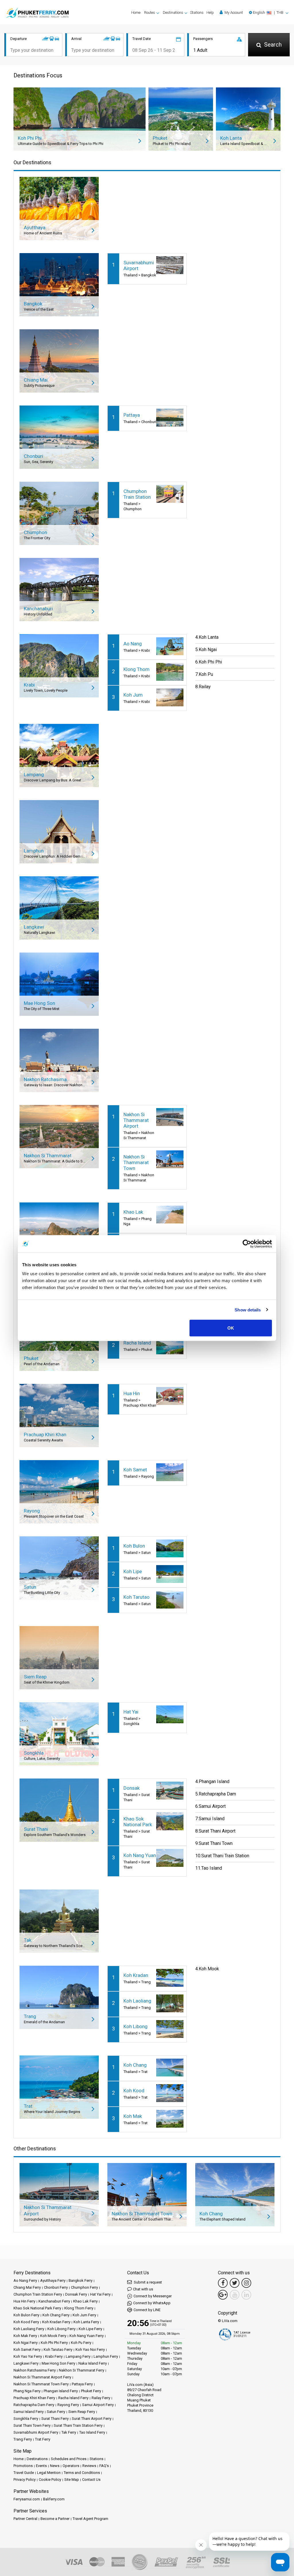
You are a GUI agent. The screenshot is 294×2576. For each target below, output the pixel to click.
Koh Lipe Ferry (90, 2329)
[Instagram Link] (246, 2283)
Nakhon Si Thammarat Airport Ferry (42, 2377)
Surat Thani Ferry (55, 2419)
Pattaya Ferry (82, 2384)
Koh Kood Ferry (26, 2322)
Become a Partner (55, 2519)
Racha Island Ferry (73, 2398)
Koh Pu (206, 674)
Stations (197, 13)
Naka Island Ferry (93, 2363)
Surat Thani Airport (217, 1831)
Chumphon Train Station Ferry (38, 2294)
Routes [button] (150, 13)
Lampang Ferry (78, 2356)
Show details (248, 1310)
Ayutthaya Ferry (53, 2280)
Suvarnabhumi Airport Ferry (36, 2432)
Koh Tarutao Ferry (58, 2350)
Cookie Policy (50, 2480)
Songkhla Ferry (26, 2419)
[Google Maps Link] (223, 2295)
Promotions (23, 2466)
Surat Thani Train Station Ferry (78, 2425)
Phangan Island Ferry (61, 2391)
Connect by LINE (147, 2310)
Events (41, 2466)
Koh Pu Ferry (81, 2343)
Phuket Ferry (91, 2391)
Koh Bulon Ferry (26, 2315)
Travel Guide (24, 2473)
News (55, 2466)
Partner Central (25, 2519)
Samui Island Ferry (29, 2412)
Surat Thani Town (216, 1843)
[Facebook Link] (223, 2283)
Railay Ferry (101, 2398)
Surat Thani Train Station (225, 1856)
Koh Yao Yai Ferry (28, 2356)
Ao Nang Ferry (25, 2280)
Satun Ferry (56, 2412)
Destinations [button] (173, 13)
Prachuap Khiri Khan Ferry (34, 2398)
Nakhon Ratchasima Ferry (35, 2370)
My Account (233, 13)
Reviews (89, 2466)
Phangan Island (214, 1782)
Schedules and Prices (69, 2459)
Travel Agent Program (90, 2519)
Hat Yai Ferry (100, 2294)
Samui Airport (212, 1806)
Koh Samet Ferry (27, 2350)
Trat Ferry (43, 2439)
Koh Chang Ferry (56, 2315)
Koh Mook (209, 1969)
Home (136, 13)
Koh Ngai (208, 650)
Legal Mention (49, 2473)
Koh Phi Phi (210, 662)
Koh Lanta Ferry (86, 2322)
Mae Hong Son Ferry (58, 2363)
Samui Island (212, 1819)
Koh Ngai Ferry (26, 2343)
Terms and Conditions (82, 2473)
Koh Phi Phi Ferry (54, 2343)
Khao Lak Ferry (85, 2301)
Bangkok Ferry (81, 2280)
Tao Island (212, 1868)
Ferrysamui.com (27, 2499)
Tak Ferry (69, 2432)
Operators (71, 2466)
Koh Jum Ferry (84, 2315)
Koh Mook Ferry (53, 2336)
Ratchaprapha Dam (217, 1794)
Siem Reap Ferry (82, 2412)
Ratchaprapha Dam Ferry (34, 2405)
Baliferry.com (54, 2499)
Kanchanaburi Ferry (54, 2301)
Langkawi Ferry (26, 2363)
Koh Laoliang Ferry (29, 2329)
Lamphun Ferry (106, 2356)
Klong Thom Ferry (79, 2308)
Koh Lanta (209, 637)
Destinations (37, 2459)
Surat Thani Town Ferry (32, 2425)
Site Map (72, 2480)
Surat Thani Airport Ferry (92, 2419)
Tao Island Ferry (92, 2432)
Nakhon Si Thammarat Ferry (82, 2370)
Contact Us (91, 2480)
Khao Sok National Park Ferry (37, 2308)
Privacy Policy (25, 2480)
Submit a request (147, 2282)
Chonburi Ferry (56, 2287)
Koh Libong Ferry (61, 2329)
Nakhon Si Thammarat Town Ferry (41, 2384)
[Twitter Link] (235, 2283)
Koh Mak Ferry (25, 2336)
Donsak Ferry (76, 2294)
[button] (269, 13)
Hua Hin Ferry (24, 2301)
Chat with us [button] (143, 2289)
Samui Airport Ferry (98, 2405)
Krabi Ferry (54, 2356)
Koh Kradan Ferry (56, 2322)
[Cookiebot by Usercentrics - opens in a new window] (247, 1244)
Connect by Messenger (153, 2296)
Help (210, 13)
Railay (205, 687)
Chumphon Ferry (84, 2287)
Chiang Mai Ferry (27, 2287)
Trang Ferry (23, 2439)
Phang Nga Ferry (27, 2391)
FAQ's (104, 2466)
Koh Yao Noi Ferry (90, 2350)
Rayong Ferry (68, 2405)
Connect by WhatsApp (152, 2303)
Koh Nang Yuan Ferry (87, 2336)
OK (231, 1328)
